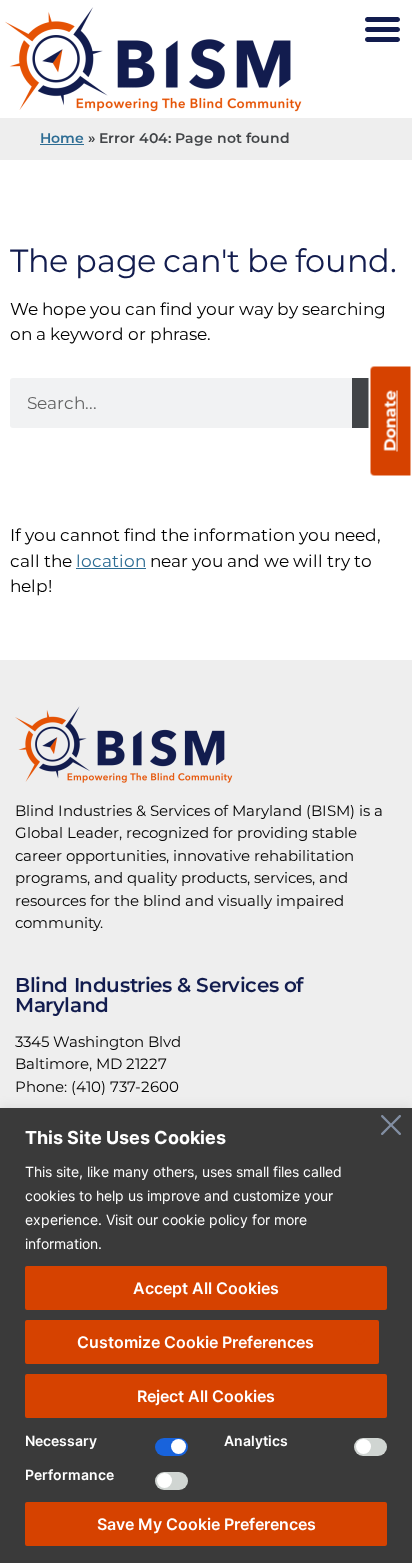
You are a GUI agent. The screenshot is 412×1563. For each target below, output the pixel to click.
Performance (69, 1475)
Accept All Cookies (206, 1288)
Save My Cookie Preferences (206, 1524)
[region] (206, 1335)
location (111, 561)
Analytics (256, 1441)
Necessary (61, 1441)
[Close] (391, 1125)
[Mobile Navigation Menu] (382, 30)
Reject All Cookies (206, 1396)
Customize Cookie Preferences (195, 1342)
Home (62, 138)
